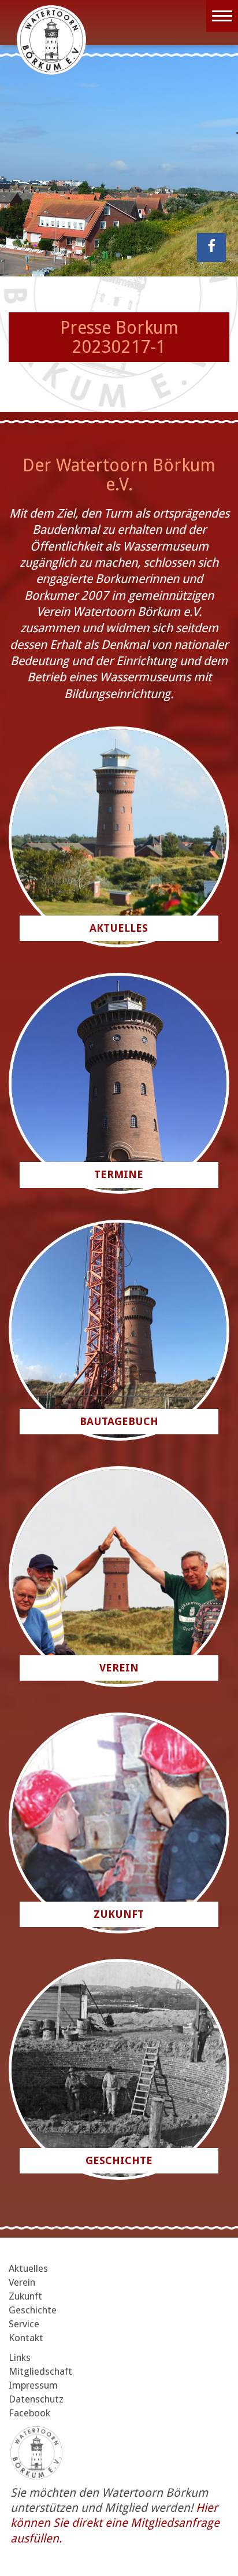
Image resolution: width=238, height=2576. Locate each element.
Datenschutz (36, 2399)
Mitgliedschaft (40, 2371)
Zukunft (25, 2296)
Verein (22, 2282)
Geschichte (33, 2310)
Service (24, 2324)
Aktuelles (28, 2268)
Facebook (29, 2413)
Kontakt (26, 2338)
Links (20, 2357)
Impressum (33, 2385)
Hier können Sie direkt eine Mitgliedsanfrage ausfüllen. (115, 2523)
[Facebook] (211, 248)
